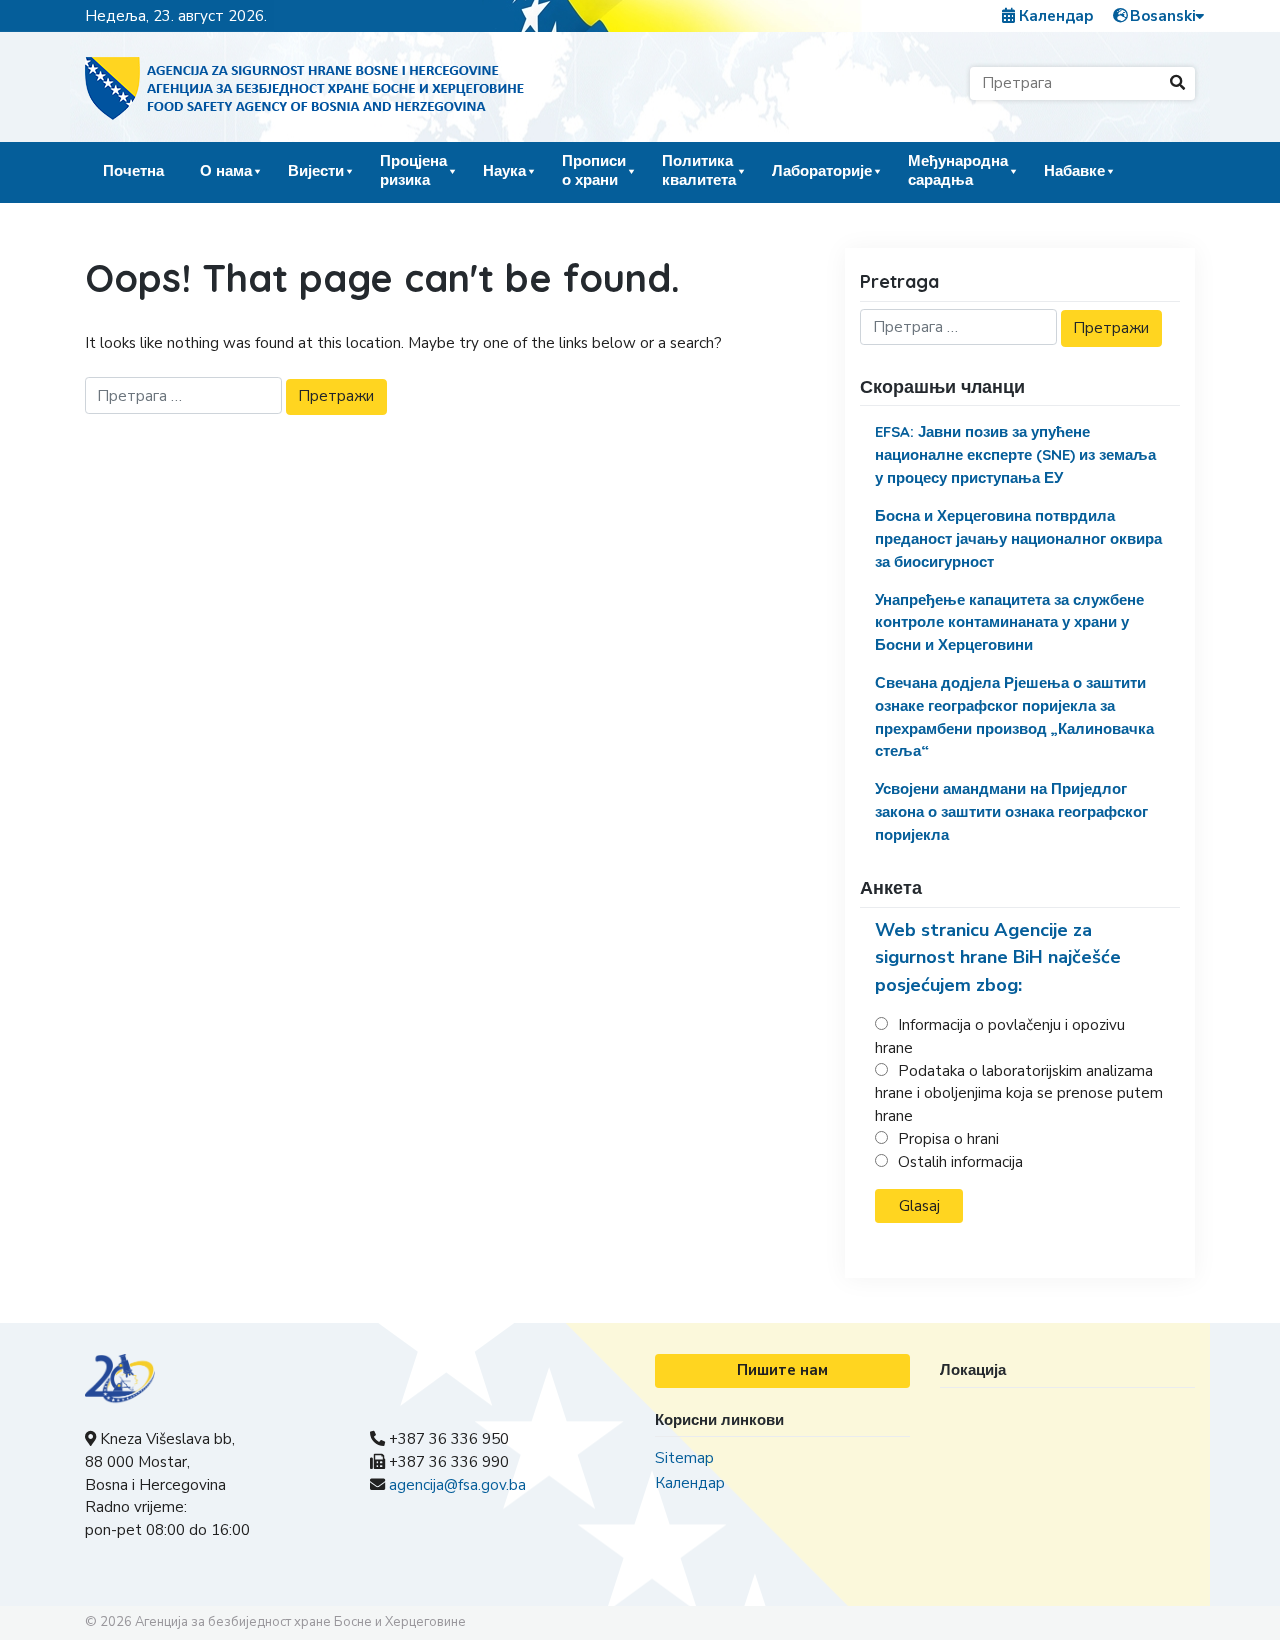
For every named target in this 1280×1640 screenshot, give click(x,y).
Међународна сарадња (958, 169)
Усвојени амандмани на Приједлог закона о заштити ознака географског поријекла (1011, 811)
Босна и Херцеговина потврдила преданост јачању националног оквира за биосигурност (1018, 538)
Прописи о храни (594, 169)
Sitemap (684, 1458)
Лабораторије (822, 170)
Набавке (1074, 170)
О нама (226, 170)
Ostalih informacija (960, 1162)
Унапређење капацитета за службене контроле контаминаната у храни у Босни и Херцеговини (1009, 622)
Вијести (316, 170)
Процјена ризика (413, 169)
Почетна (133, 170)
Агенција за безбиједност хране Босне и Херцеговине (300, 1622)
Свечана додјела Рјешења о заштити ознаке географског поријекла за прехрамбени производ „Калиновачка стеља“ (1014, 716)
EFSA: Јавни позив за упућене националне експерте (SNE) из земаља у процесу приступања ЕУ (1015, 454)
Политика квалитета (699, 169)
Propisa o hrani (948, 1139)
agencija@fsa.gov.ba (457, 1485)
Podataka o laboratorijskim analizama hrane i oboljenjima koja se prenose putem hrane (1019, 1094)
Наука (504, 170)
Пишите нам (782, 1370)
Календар (1054, 16)
